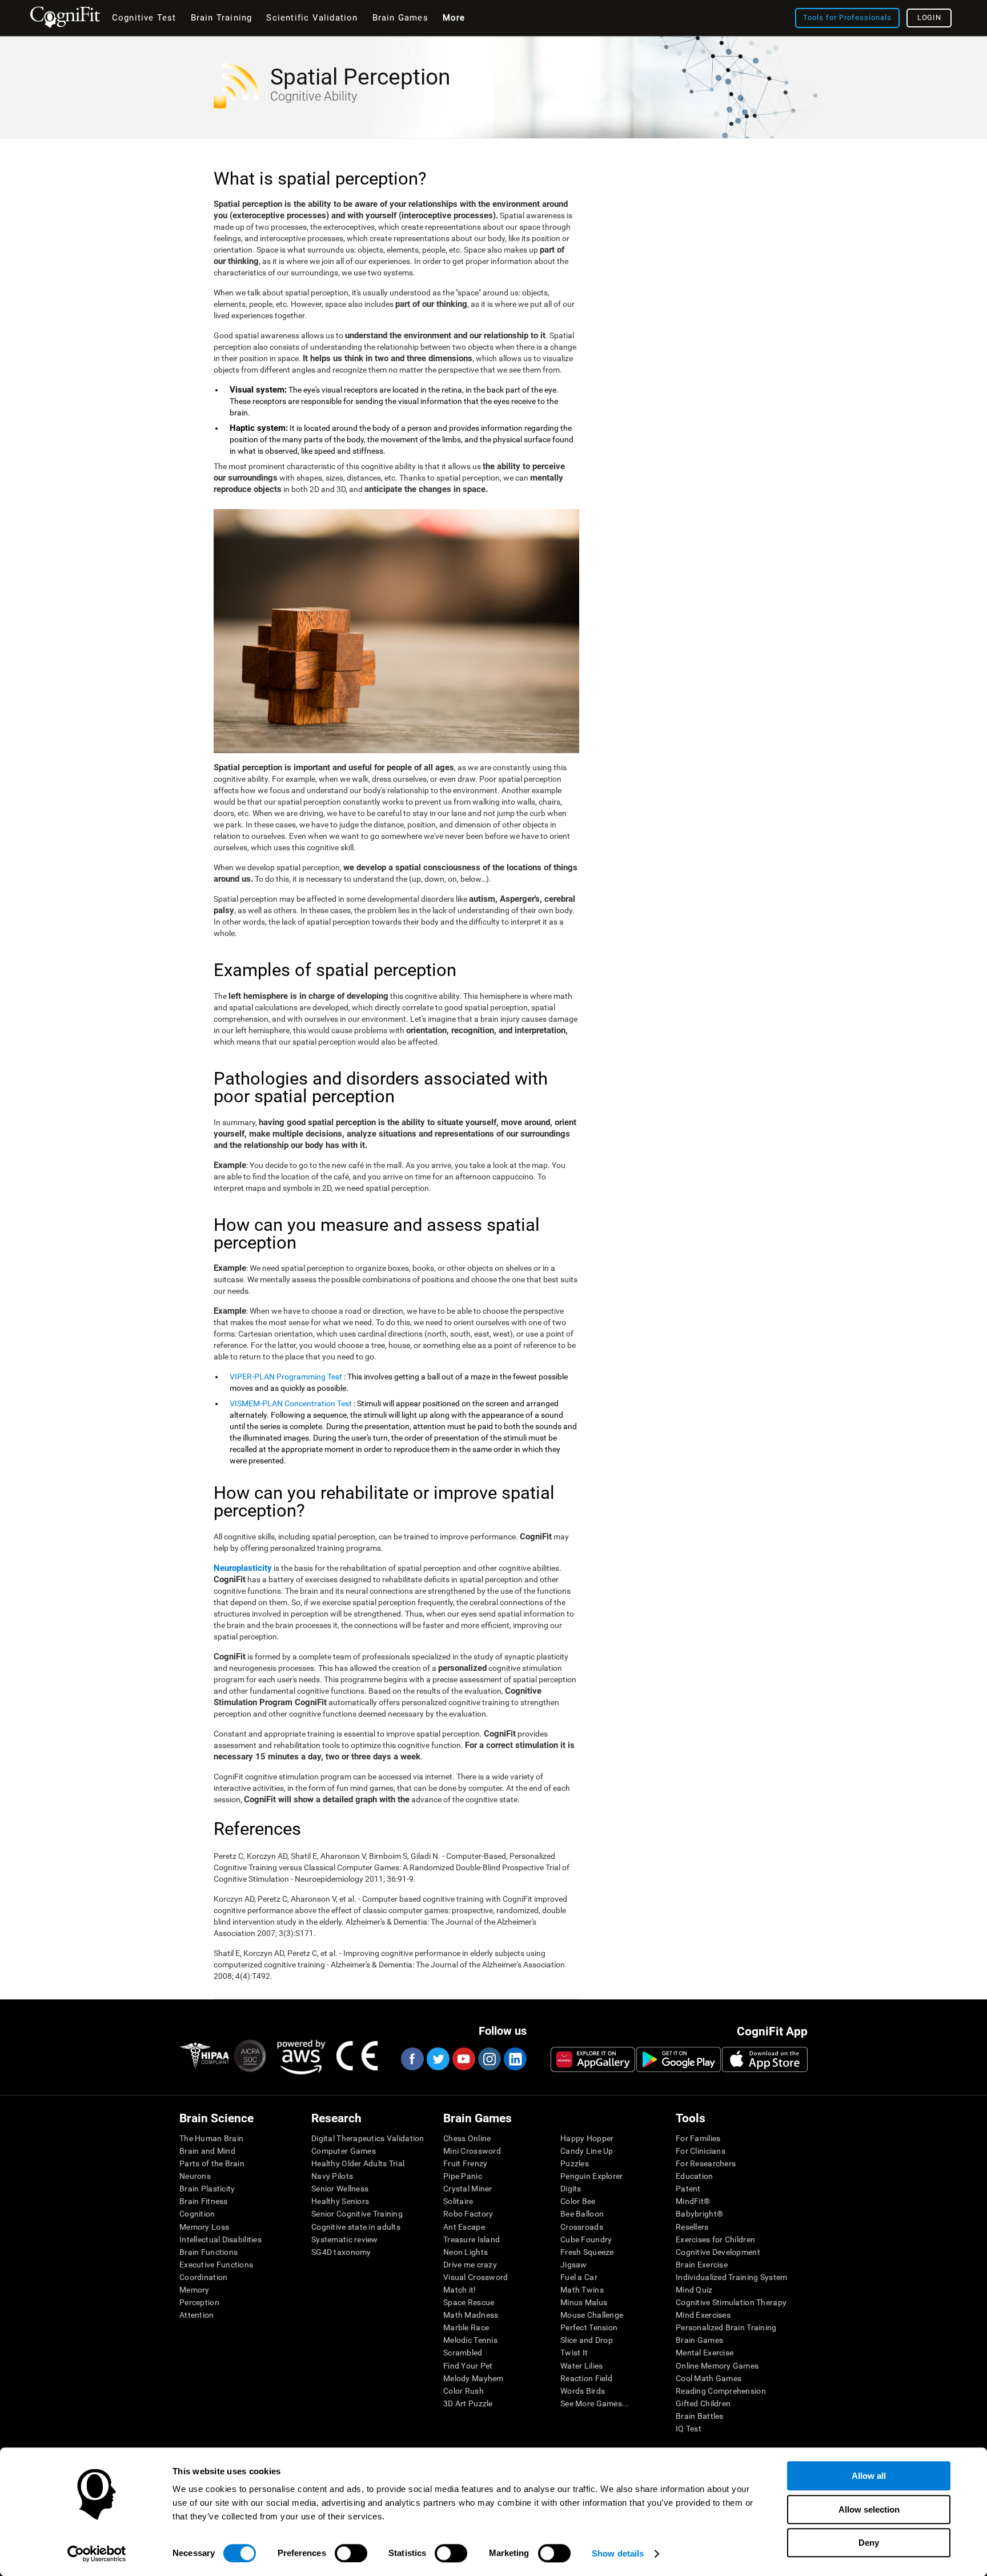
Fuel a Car (579, 2277)
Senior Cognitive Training (357, 2214)
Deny (869, 2543)
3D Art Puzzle (468, 2403)
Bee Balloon (582, 2214)
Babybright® (699, 2214)
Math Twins (582, 2290)
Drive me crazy (470, 2265)
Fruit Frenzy (465, 2163)
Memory (194, 2290)
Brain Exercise (702, 2265)
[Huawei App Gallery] (593, 2059)
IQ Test (689, 2429)
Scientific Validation (312, 18)
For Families (698, 2138)
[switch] (351, 2553)
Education (695, 2176)
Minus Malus (584, 2302)
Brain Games (699, 2340)
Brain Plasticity (207, 2189)
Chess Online (467, 2138)
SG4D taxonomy (341, 2252)
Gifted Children (703, 2403)
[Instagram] (489, 2059)
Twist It (574, 2353)
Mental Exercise (705, 2353)
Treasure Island (472, 2239)
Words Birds (583, 2391)
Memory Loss (204, 2227)
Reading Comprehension (721, 2391)
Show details (618, 2553)
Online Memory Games (717, 2366)
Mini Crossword (472, 2151)
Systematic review (345, 2239)
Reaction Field (586, 2378)
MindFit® (693, 2201)
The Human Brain (211, 2138)
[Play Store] (679, 2059)
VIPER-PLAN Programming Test (286, 1377)
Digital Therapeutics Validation (368, 2138)
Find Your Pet (468, 2366)
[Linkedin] (515, 2059)
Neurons (195, 2176)
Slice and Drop (587, 2340)
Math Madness (471, 2315)
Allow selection (869, 2509)
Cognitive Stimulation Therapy (731, 2302)
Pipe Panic (463, 2176)
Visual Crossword (476, 2277)
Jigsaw (574, 2265)
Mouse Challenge (592, 2315)
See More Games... (595, 2403)
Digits (571, 2189)
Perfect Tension (589, 2327)
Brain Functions (208, 2252)
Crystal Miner (468, 2189)
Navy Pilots (332, 2176)
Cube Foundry (586, 2239)
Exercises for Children (715, 2239)
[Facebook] (412, 2059)
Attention (197, 2315)
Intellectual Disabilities (220, 2239)
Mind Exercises (703, 2315)
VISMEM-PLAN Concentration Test (291, 1403)
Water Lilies (581, 2366)
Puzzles (575, 2163)
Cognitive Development (718, 2252)
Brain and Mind (207, 2151)
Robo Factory (468, 2214)
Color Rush (464, 2391)
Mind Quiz (694, 2290)
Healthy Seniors (340, 2201)
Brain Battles (700, 2416)
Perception (199, 2302)
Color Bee (578, 2201)
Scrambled (463, 2353)
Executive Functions (216, 2265)
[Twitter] (438, 2059)
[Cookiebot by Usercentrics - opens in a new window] (97, 2554)
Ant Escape (464, 2227)
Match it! (460, 2290)
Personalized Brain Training (726, 2327)
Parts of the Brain (212, 2163)
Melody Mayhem (474, 2378)
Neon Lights (466, 2252)
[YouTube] (463, 2059)
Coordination (203, 2277)
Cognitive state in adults (356, 2227)
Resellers (692, 2227)
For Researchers (706, 2163)
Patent (688, 2189)
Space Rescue (469, 2302)
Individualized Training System (731, 2277)
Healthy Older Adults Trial (358, 2163)
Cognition (197, 2214)
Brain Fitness (204, 2201)
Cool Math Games (709, 2378)
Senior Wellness (340, 2189)
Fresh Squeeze (587, 2252)
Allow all (869, 2476)
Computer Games (344, 2151)
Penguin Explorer (591, 2176)
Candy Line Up (587, 2151)
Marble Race (466, 2327)
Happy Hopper (587, 2138)
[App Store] (765, 2059)
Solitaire (458, 2201)
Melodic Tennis (470, 2340)
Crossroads (582, 2227)
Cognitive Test (144, 18)
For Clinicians (701, 2151)
